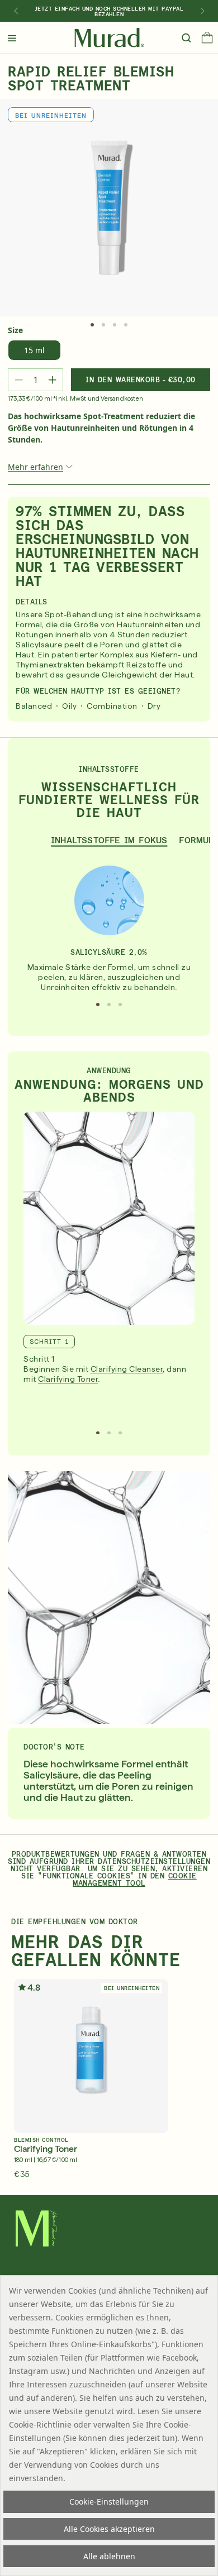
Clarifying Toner (68, 1379)
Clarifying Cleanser (127, 1369)
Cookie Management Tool (135, 1880)
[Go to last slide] (16, 11)
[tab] (92, 325)
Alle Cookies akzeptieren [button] (109, 2529)
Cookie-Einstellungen (109, 2501)
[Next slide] (202, 11)
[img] (109, 38)
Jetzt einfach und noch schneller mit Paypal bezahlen (109, 11)
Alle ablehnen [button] (109, 2556)
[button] (207, 40)
